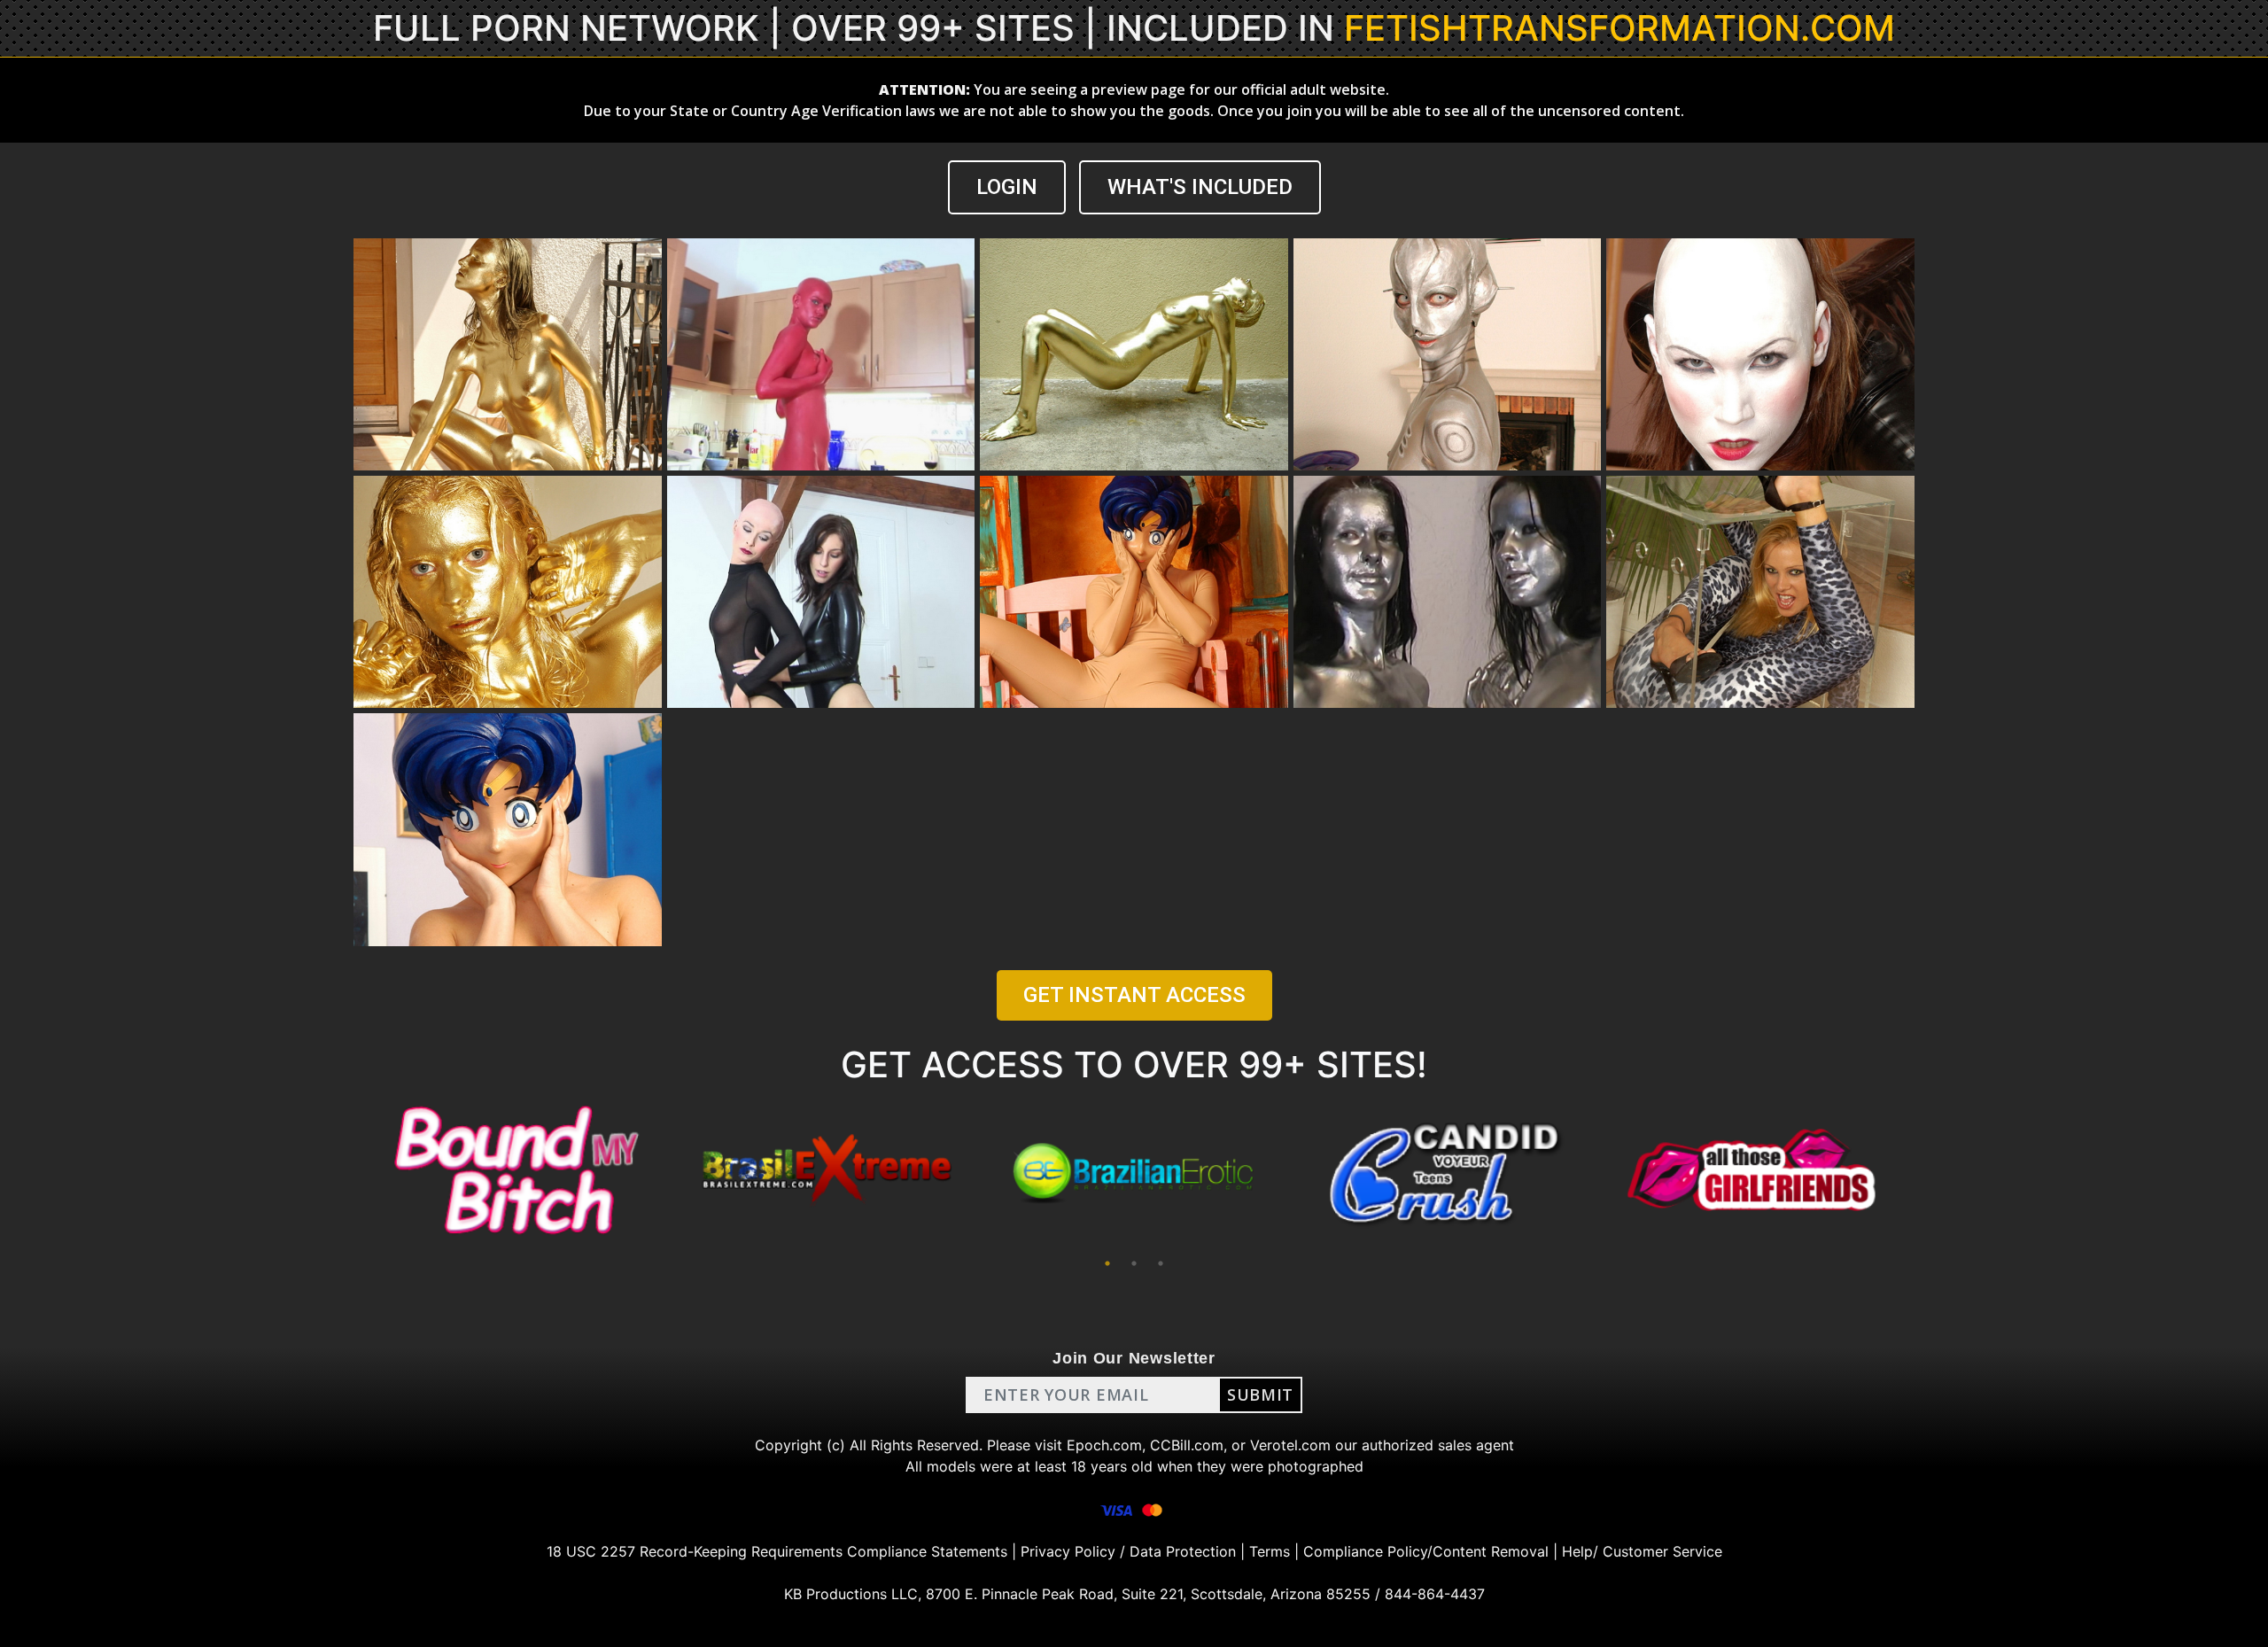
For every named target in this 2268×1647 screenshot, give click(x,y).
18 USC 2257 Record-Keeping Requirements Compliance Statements (777, 1551)
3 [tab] (1161, 1263)
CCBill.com (1187, 1445)
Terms (1270, 1551)
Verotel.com (1290, 1445)
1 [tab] (1107, 1263)
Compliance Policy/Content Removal (1426, 1551)
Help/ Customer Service (1642, 1551)
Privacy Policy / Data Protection (1128, 1551)
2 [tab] (1134, 1263)
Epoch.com (1104, 1445)
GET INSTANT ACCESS (1134, 995)
